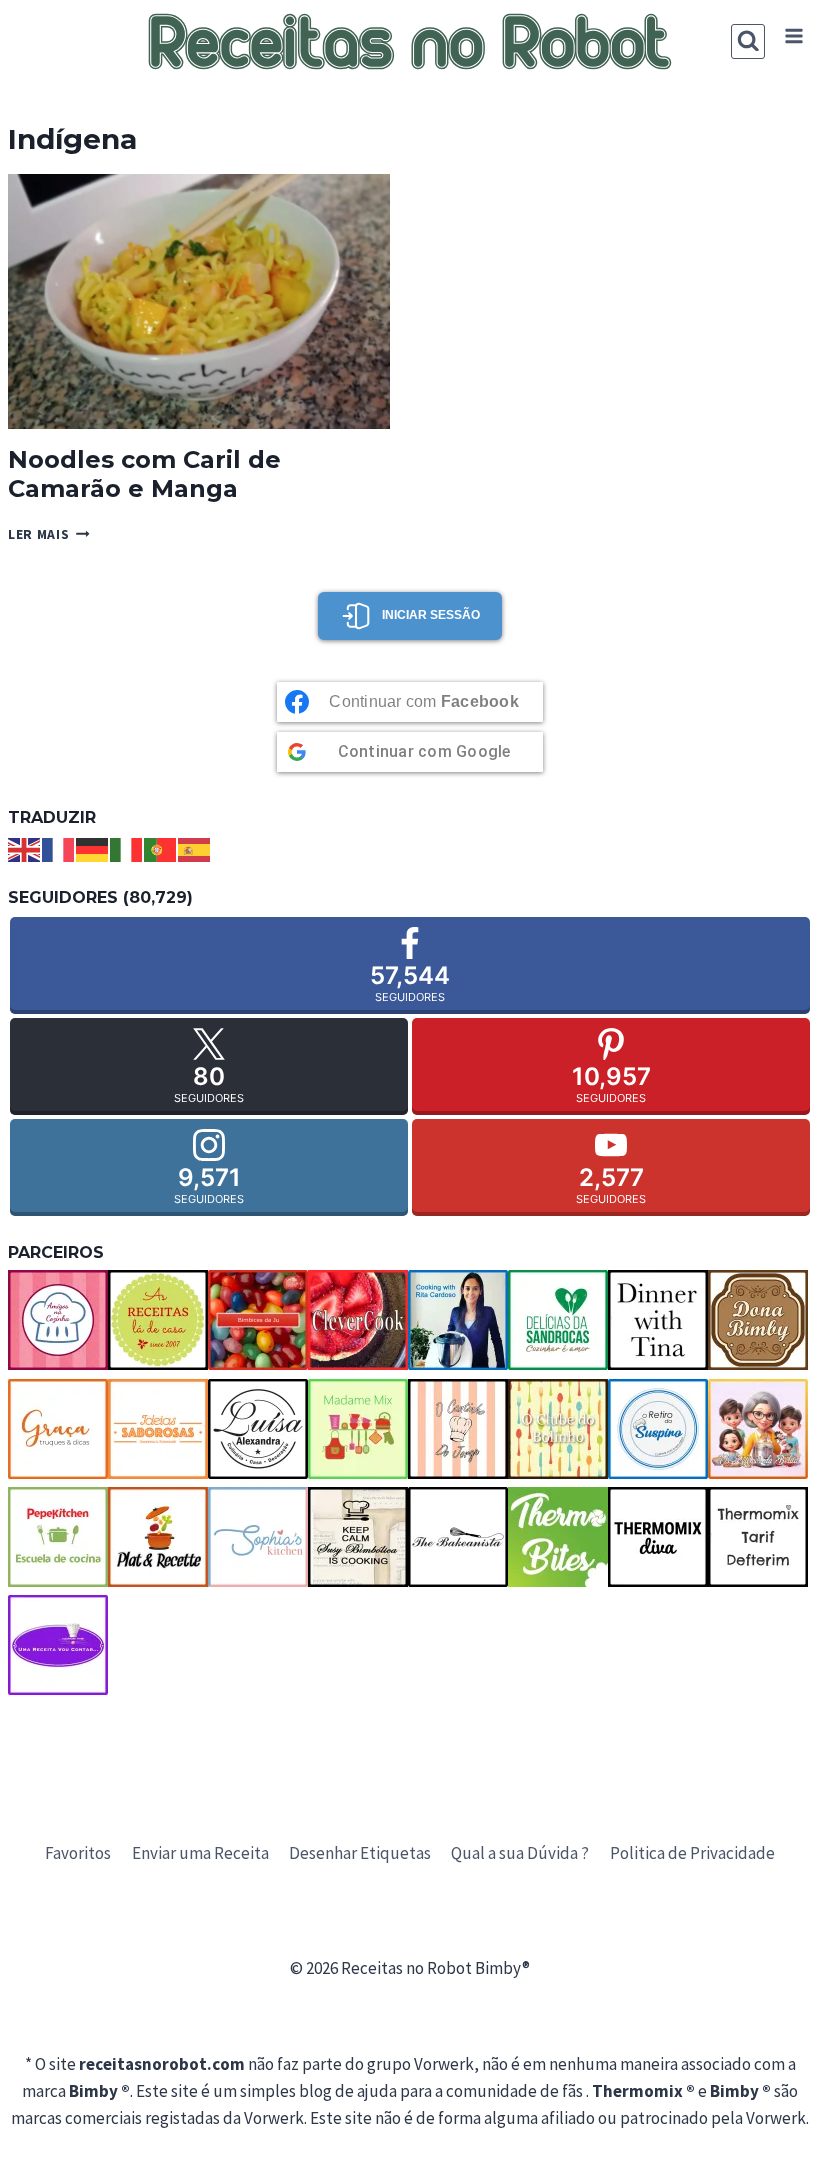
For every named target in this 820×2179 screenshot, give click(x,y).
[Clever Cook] (358, 1320)
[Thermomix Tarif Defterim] (758, 1537)
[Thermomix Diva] (658, 1537)
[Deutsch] (93, 848)
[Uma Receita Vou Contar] (58, 1645)
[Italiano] (127, 848)
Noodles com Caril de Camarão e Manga (144, 474)
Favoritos (78, 1853)
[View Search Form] (748, 41)
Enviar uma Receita (200, 1853)
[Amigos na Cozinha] (58, 1320)
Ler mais (49, 534)
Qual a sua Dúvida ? (520, 1853)
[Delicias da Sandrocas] (558, 1320)
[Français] (59, 848)
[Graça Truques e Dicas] (58, 1429)
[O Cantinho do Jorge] (458, 1429)
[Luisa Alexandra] (258, 1429)
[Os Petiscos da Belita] (758, 1429)
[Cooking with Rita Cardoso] (458, 1320)
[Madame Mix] (358, 1429)
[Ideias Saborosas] (158, 1429)
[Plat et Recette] (158, 1537)
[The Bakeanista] (458, 1537)
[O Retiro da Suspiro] (658, 1429)
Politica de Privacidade (692, 1853)
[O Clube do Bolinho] (558, 1429)
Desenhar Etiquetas (360, 1853)
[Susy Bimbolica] (358, 1537)
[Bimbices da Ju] (258, 1320)
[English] (25, 848)
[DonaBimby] (758, 1320)
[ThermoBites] (558, 1537)
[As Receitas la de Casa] (158, 1320)
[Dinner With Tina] (658, 1320)
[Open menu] (793, 36)
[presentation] (199, 301)
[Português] (161, 848)
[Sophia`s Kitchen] (258, 1537)
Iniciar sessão (431, 615)
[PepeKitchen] (58, 1537)
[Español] (195, 848)
